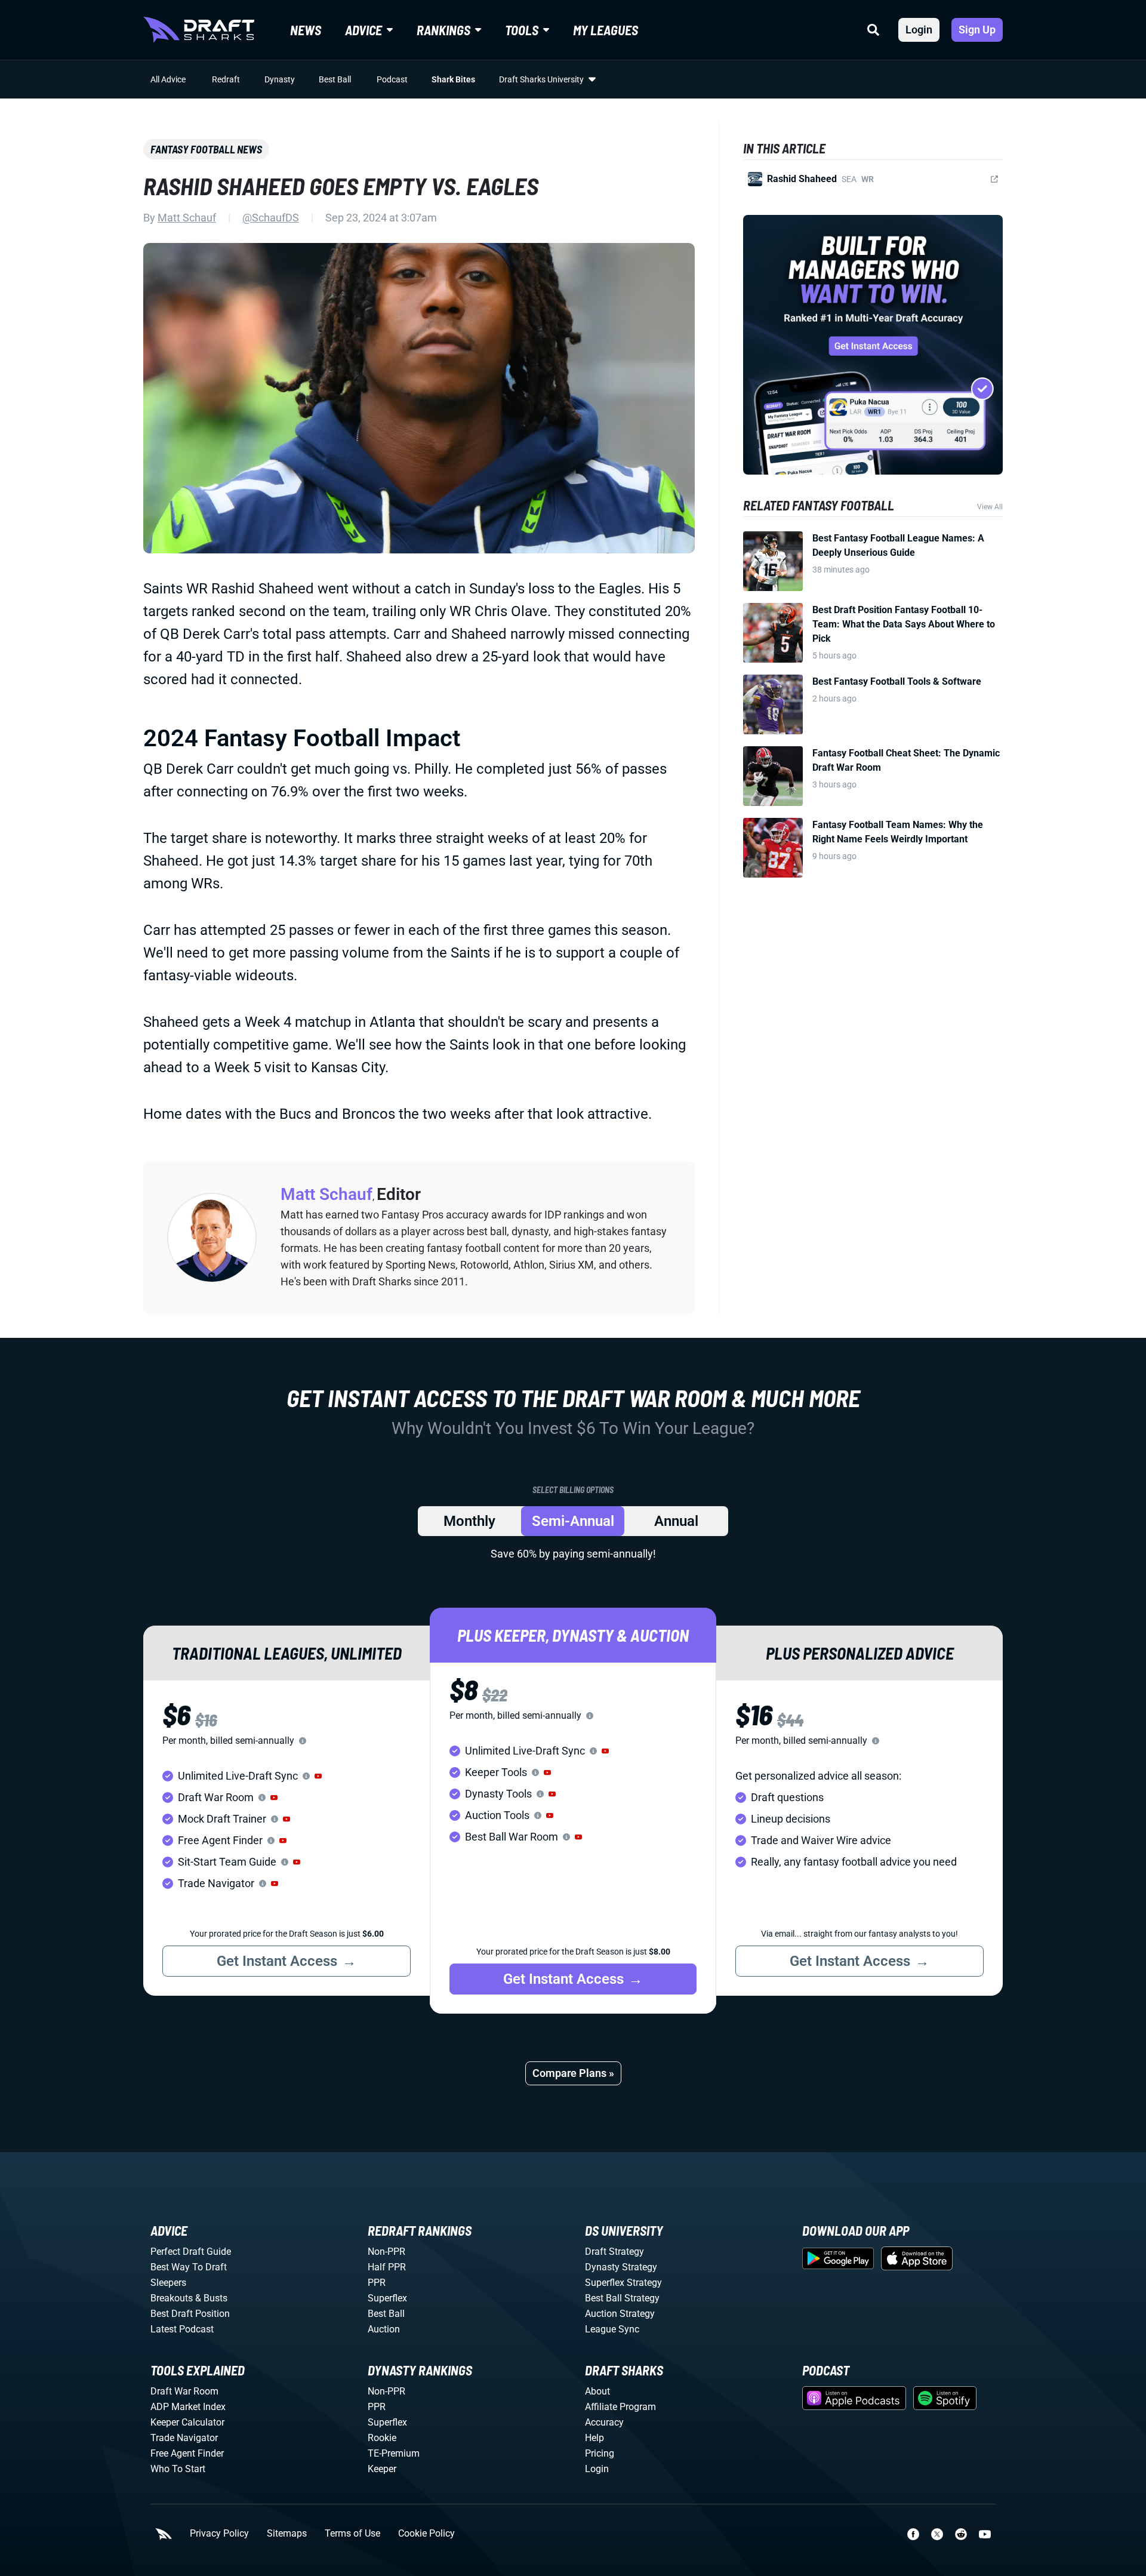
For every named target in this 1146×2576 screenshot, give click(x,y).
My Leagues (606, 30)
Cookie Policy (426, 2534)
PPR (377, 2283)
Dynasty (280, 79)
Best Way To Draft (189, 2267)
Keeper (382, 2469)
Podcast (392, 79)
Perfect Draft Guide (191, 2252)
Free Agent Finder (187, 2453)
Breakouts (172, 2298)
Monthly (469, 1521)
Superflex (387, 2298)
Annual (676, 1521)
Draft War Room (184, 2391)
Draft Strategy (614, 2252)
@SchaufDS (271, 218)
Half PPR (387, 2267)
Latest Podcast (182, 2329)
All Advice (168, 79)
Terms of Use (352, 2534)
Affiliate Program (620, 2407)
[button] (318, 1776)
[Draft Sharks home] (199, 30)
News (306, 30)
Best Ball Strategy (622, 2298)
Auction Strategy (620, 2314)
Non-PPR (386, 2252)
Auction (384, 2329)
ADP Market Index (188, 2407)
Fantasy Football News (206, 149)
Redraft (226, 79)
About (597, 2391)
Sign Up (977, 30)
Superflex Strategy (623, 2283)
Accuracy (604, 2422)
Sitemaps (287, 2534)
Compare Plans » (573, 2073)
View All (990, 507)
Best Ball (335, 79)
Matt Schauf (187, 218)
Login (919, 30)
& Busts (211, 2298)
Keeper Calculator (187, 2422)
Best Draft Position (190, 2314)
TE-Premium (394, 2453)
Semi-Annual (573, 1521)
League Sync (612, 2329)
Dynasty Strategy (621, 2267)
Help (594, 2438)
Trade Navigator (184, 2438)
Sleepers (168, 2283)
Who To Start (178, 2469)
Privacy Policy (219, 2534)
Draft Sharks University (541, 79)
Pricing (600, 2453)
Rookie (382, 2438)
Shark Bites (453, 79)
